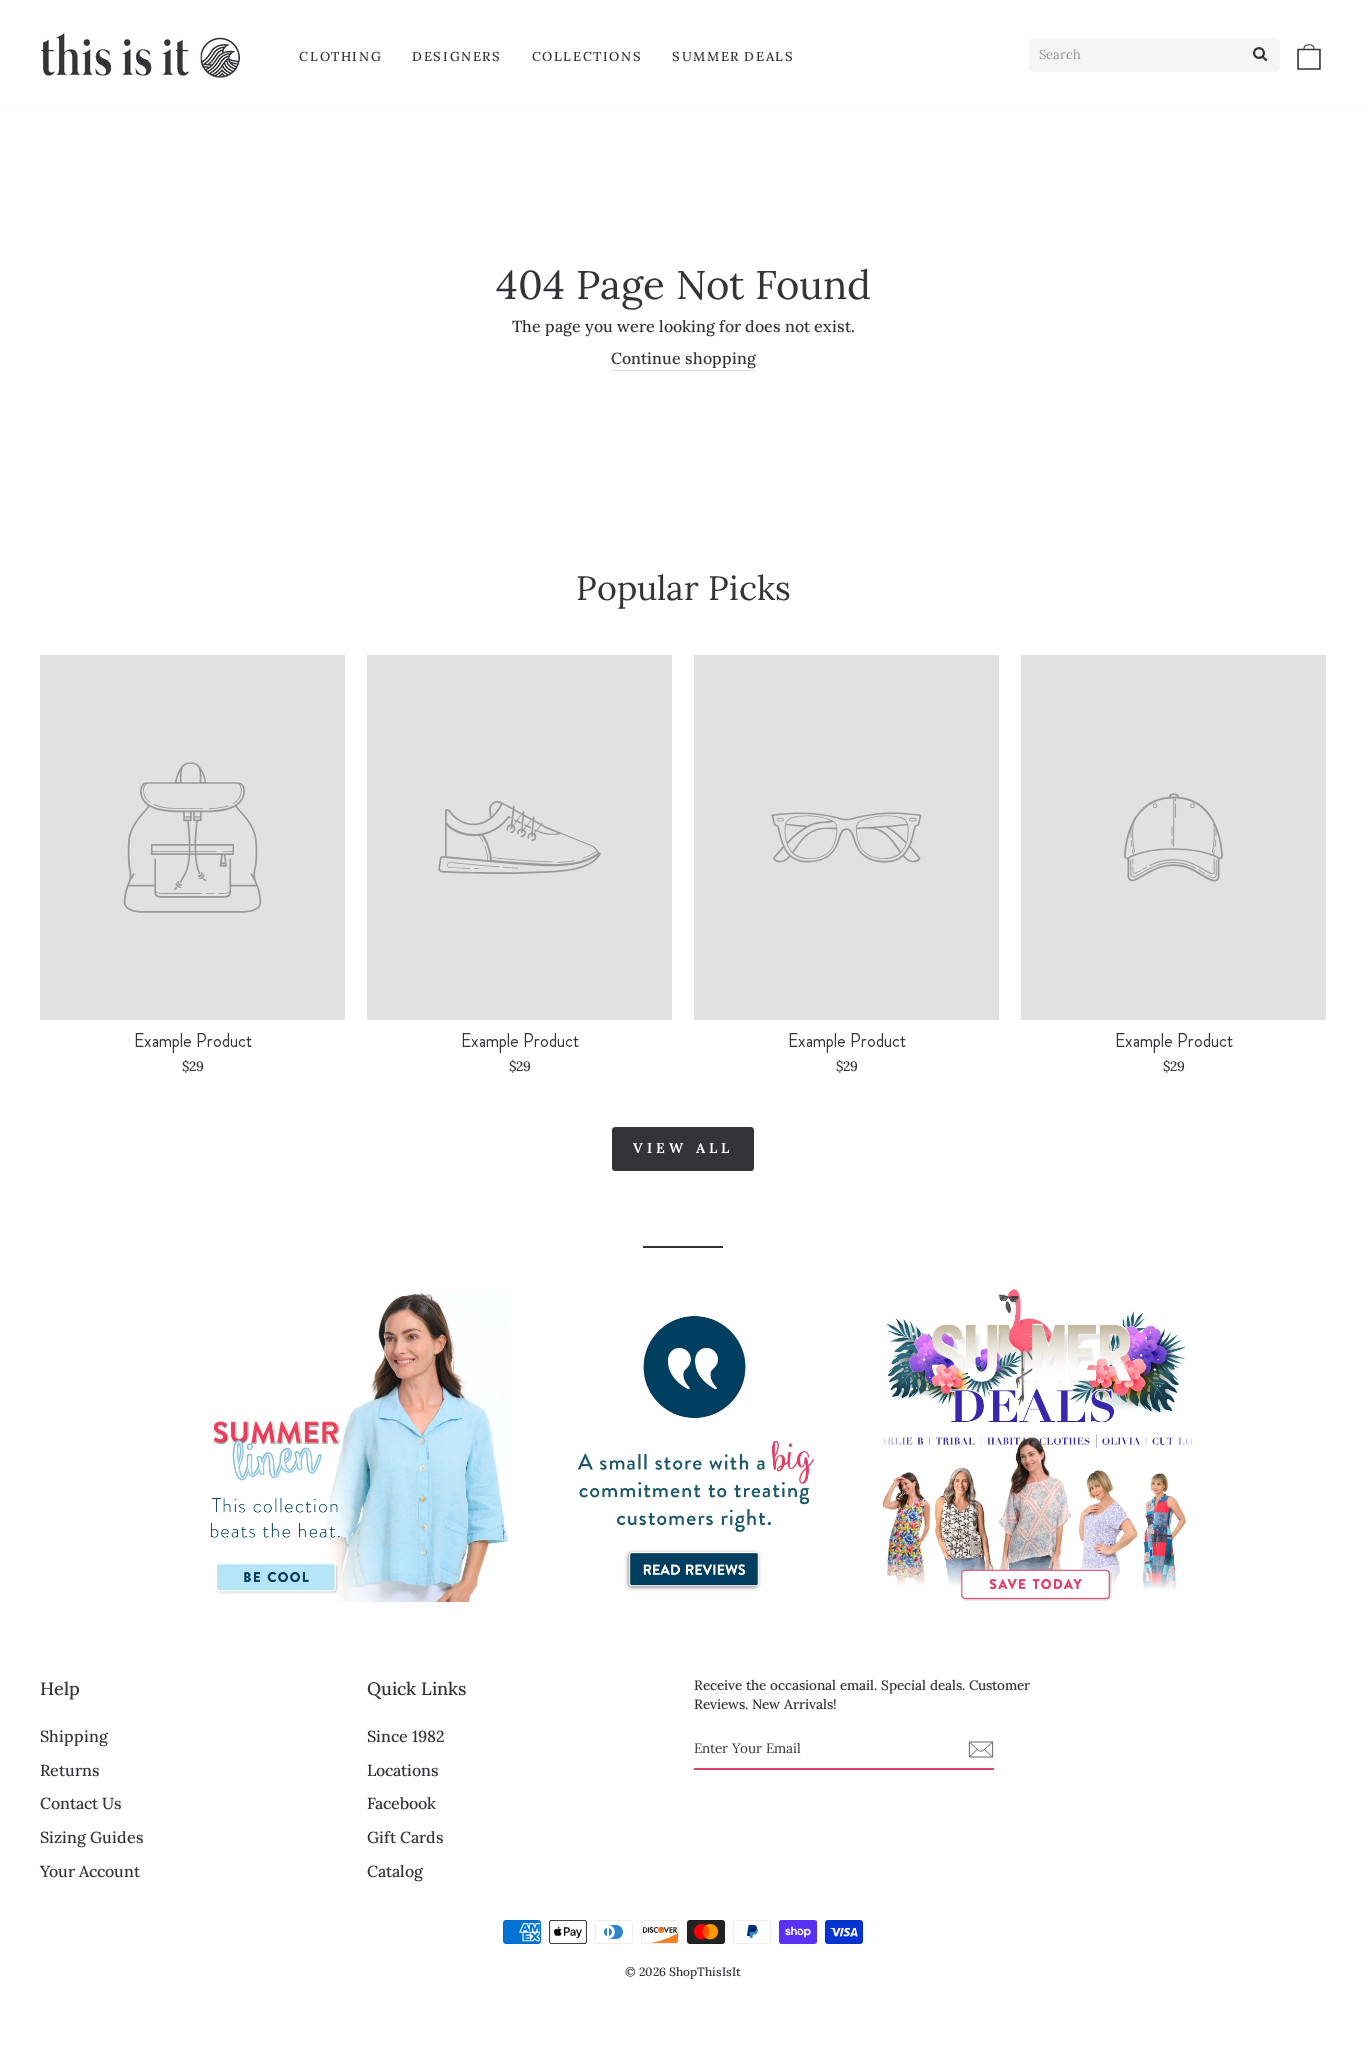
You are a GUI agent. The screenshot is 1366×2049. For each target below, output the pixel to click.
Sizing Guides (92, 1837)
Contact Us (81, 1803)
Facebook (401, 1803)
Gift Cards (405, 1837)
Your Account (90, 1871)
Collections (587, 56)
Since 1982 (406, 1736)
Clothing (340, 56)
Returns (70, 1770)
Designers (456, 56)
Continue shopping (683, 358)
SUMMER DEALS (733, 56)
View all (683, 1148)
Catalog (395, 1871)
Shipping (74, 1736)
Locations (403, 1770)
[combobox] (1154, 55)
